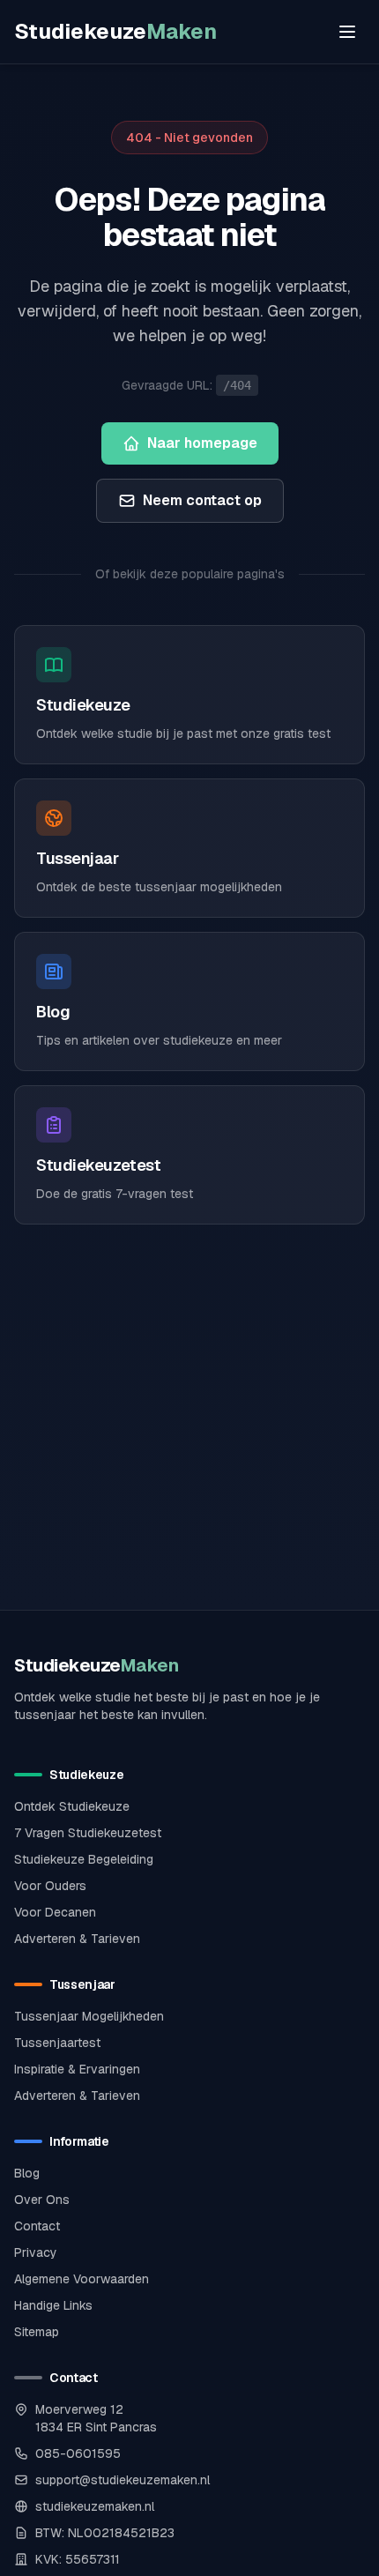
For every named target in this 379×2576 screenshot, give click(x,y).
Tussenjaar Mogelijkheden (89, 2016)
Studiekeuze (115, 31)
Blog (27, 2173)
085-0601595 (78, 2453)
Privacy (36, 2252)
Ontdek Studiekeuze (72, 1806)
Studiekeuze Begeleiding (84, 1859)
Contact (37, 2226)
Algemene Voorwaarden (82, 2279)
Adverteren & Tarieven (77, 1939)
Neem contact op (202, 500)
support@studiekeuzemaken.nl (123, 2480)
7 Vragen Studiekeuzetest (88, 1833)
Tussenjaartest (57, 2043)
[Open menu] (347, 32)
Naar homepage (202, 443)
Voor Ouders (50, 1886)
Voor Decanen (55, 1912)
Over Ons (42, 2200)
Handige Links (53, 2305)
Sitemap (37, 2332)
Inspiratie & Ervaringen (77, 2069)
